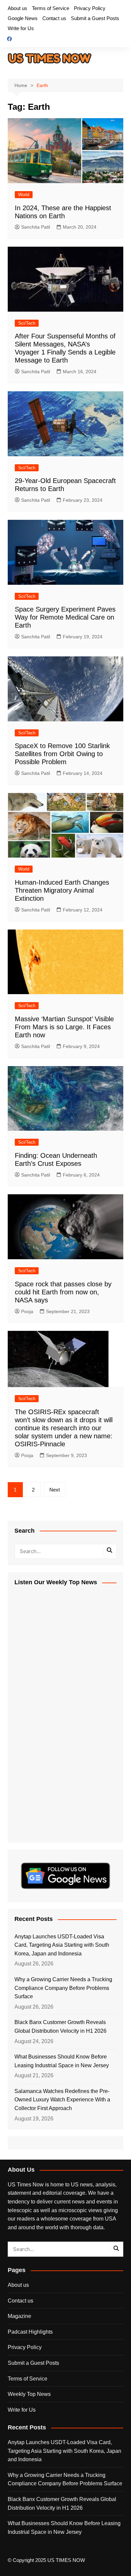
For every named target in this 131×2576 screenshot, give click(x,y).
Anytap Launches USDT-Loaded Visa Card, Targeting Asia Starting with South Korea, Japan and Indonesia (62, 1945)
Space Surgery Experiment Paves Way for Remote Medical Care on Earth (65, 617)
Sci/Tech (27, 323)
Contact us (54, 18)
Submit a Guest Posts (95, 18)
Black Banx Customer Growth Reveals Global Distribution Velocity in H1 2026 (60, 2027)
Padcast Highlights (30, 2332)
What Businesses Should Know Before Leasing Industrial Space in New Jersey (62, 2061)
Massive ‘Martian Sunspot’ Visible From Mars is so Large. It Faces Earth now (64, 1027)
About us (17, 8)
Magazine (19, 2316)
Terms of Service (51, 8)
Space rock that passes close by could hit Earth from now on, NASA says (63, 1292)
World (24, 195)
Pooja (27, 1311)
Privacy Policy (90, 8)
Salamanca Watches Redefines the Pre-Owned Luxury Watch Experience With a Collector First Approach (62, 2100)
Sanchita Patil (36, 227)
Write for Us (21, 28)
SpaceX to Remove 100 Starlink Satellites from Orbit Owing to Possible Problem (62, 754)
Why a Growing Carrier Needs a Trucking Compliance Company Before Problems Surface (63, 1988)
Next (55, 1490)
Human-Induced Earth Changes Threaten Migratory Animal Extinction (62, 890)
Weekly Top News (29, 2394)
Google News (23, 18)
